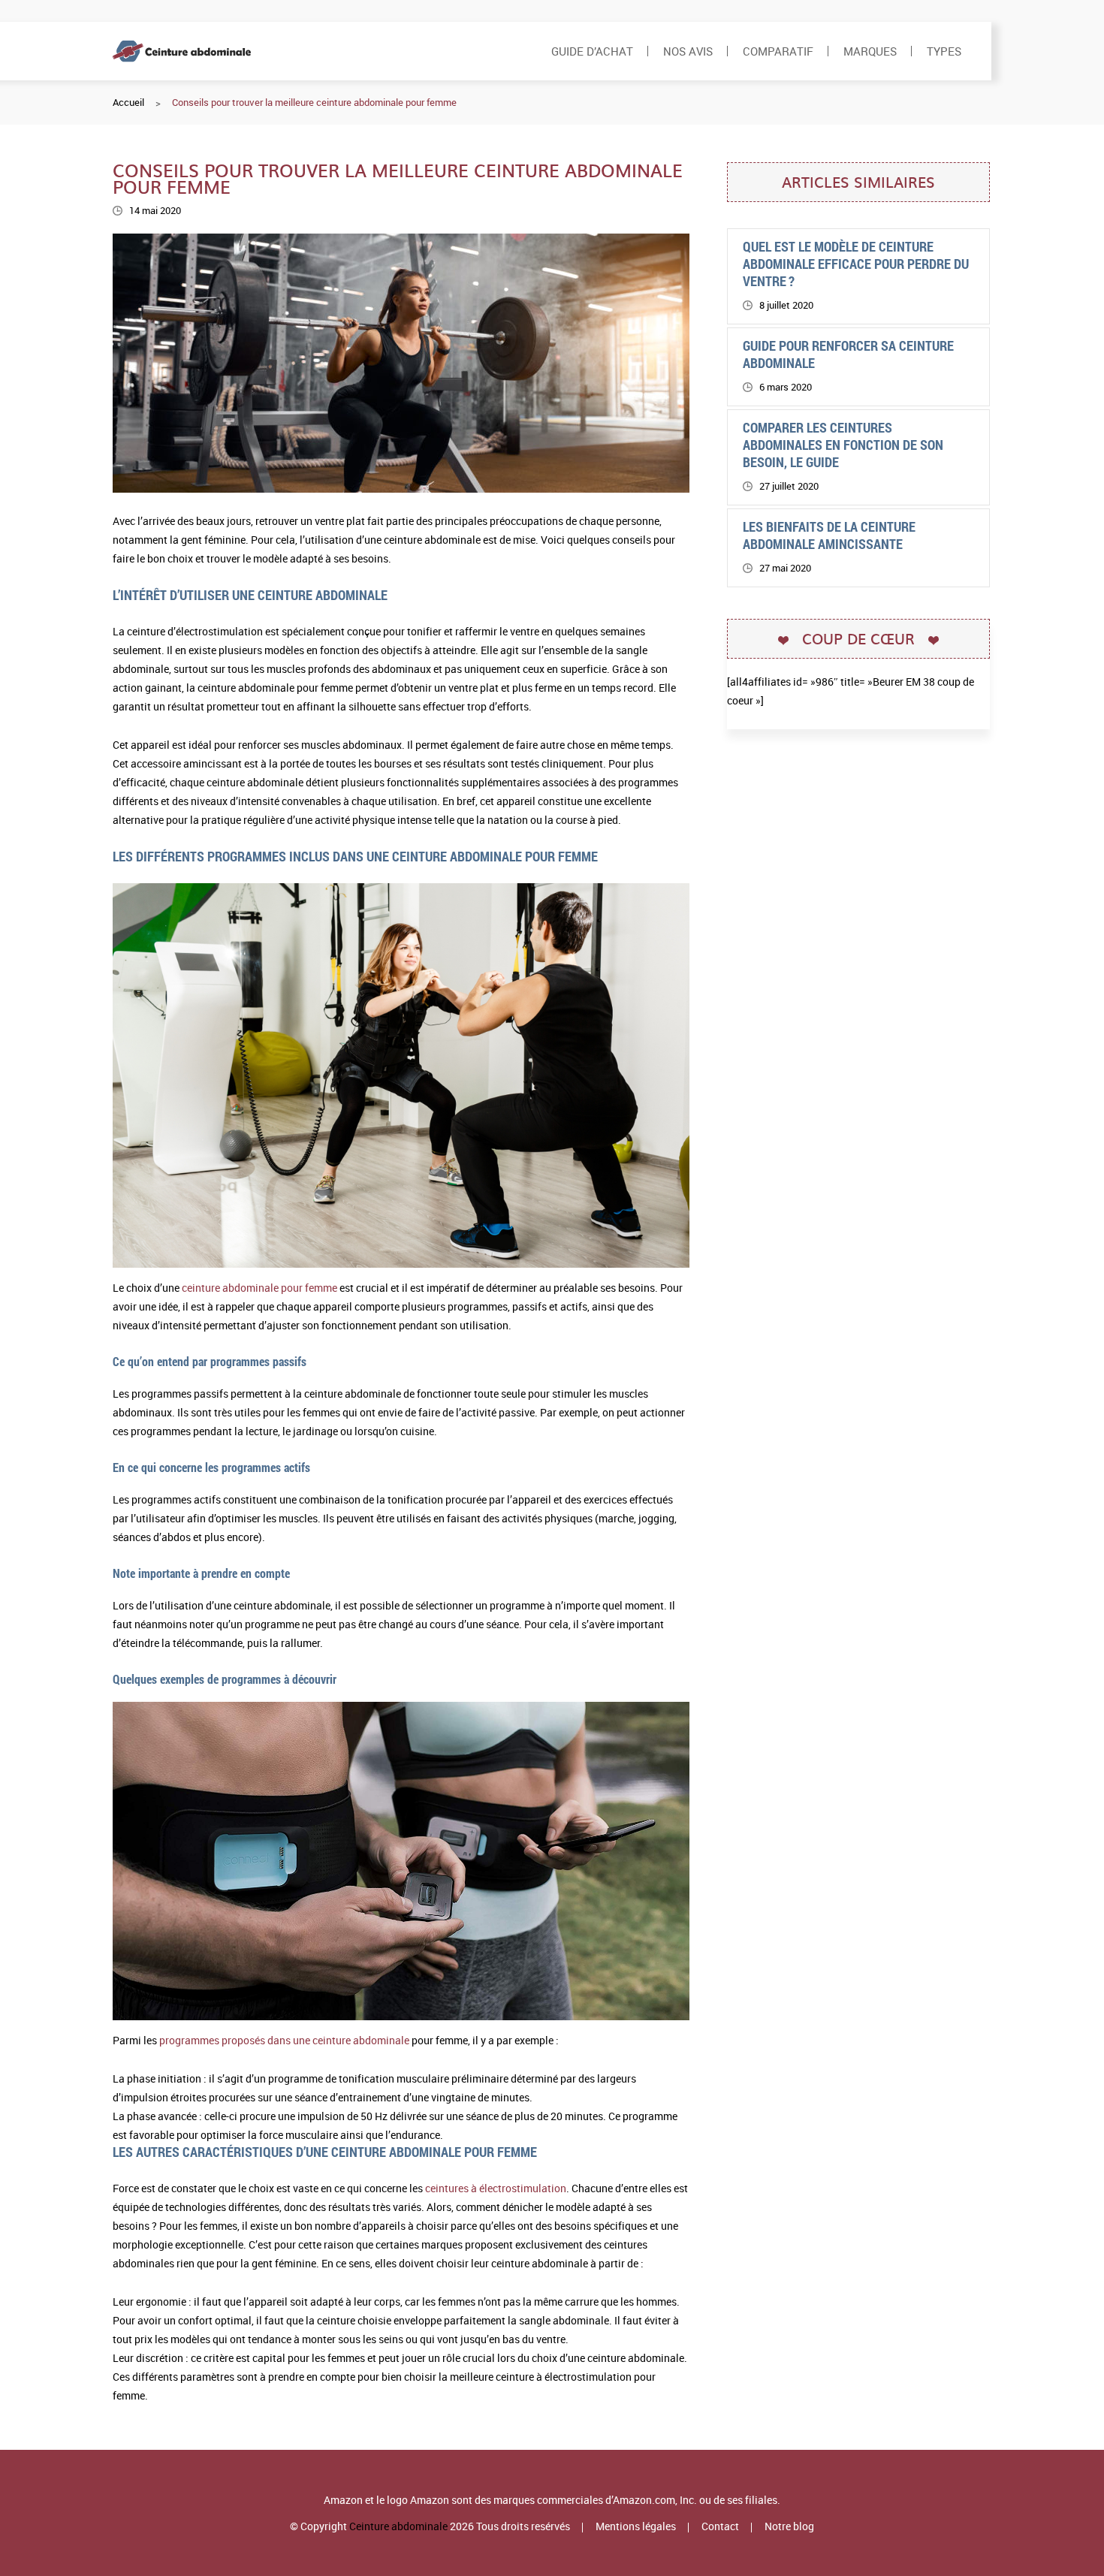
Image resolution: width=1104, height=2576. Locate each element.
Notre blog (789, 2526)
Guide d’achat (592, 51)
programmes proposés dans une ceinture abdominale (284, 2040)
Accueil (128, 102)
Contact (720, 2526)
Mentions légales (636, 2526)
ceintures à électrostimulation (496, 2188)
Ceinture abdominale (398, 2526)
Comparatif (778, 51)
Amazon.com (644, 2500)
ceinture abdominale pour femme (259, 1288)
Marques (870, 51)
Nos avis (688, 51)
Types (944, 51)
